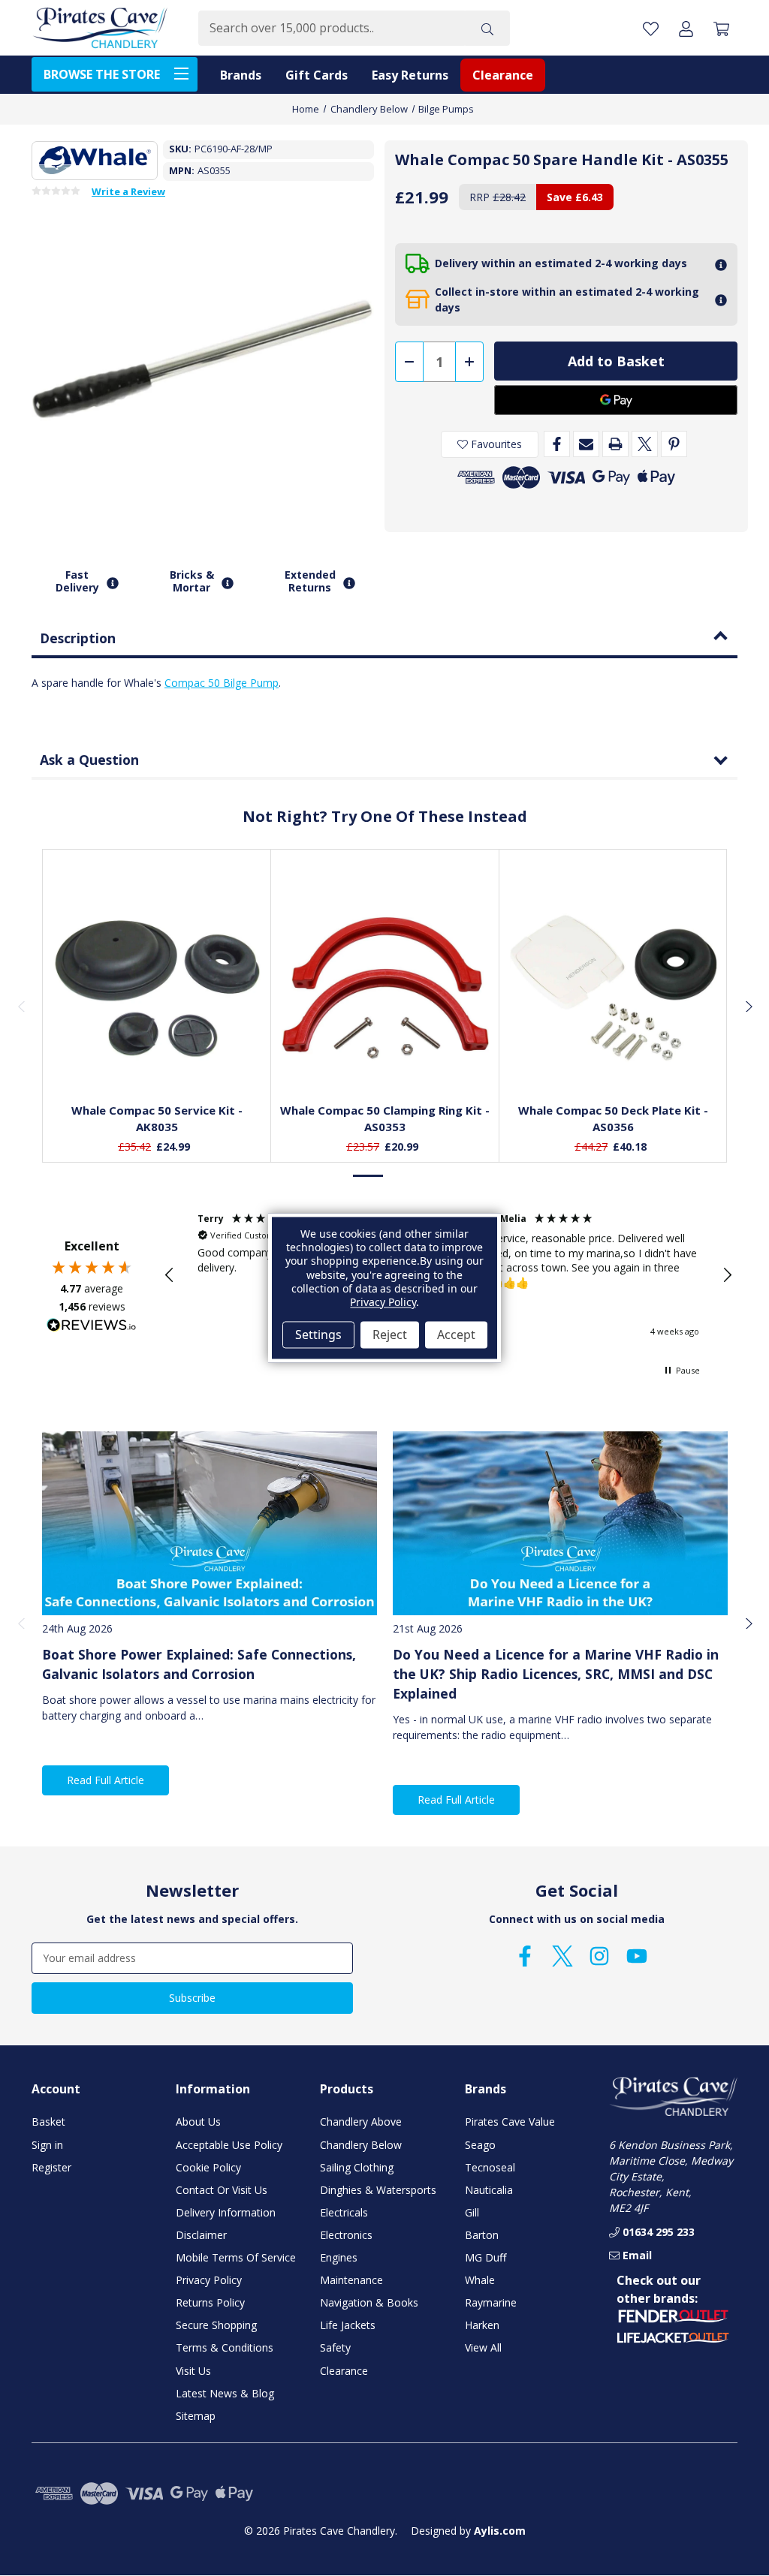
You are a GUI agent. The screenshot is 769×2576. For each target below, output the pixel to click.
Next (748, 1006)
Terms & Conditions (225, 2347)
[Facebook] (557, 444)
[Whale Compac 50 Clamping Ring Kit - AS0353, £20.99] (385, 988)
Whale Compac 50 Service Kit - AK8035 (157, 1119)
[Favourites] (157, 1054)
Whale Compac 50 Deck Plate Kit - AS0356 (613, 1119)
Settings (318, 1335)
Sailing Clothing (357, 2167)
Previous (21, 1006)
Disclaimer (201, 2235)
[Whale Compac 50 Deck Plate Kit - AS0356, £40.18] (614, 988)
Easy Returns (410, 75)
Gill (472, 2212)
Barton (482, 2235)
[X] (645, 444)
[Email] (586, 444)
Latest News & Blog (225, 2393)
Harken (482, 2325)
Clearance (503, 75)
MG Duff (486, 2257)
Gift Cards (317, 75)
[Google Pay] (616, 400)
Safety (335, 2347)
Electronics (346, 2235)
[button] (170, 1275)
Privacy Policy (209, 2280)
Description (78, 638)
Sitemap (196, 2416)
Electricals (344, 2212)
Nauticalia (489, 2190)
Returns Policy (210, 2302)
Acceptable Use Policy (229, 2145)
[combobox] (332, 28)
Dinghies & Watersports (378, 2190)
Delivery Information (226, 2212)
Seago (480, 2145)
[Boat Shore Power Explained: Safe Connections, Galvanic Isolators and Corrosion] (210, 1523)
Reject (390, 1335)
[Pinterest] (674, 444)
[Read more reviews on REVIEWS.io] (92, 1327)
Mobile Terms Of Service (236, 2257)
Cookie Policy (208, 2167)
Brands (241, 75)
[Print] (615, 444)
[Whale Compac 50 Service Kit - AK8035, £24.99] (157, 988)
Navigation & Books (369, 2302)
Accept (456, 1335)
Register (51, 2167)
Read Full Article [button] (106, 1780)
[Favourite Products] (651, 28)
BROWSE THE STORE (102, 74)
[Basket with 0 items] (721, 28)
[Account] (686, 28)
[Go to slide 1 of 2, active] (369, 1176)
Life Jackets (348, 2325)
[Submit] (487, 28)
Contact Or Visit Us (222, 2190)
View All (483, 2347)
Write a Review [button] (128, 192)
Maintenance (351, 2280)
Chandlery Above (361, 2122)
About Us (198, 2122)
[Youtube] (637, 1956)
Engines (339, 2257)
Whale (480, 2280)
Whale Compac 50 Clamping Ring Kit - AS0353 (385, 1119)
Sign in (47, 2145)
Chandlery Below (361, 2145)
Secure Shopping (216, 2325)
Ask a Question (89, 760)
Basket (48, 2122)
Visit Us (193, 2371)
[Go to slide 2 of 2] (400, 1176)
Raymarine (491, 2302)
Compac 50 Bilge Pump (222, 683)
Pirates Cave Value (510, 2122)
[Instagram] (599, 1956)
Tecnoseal (490, 2167)
